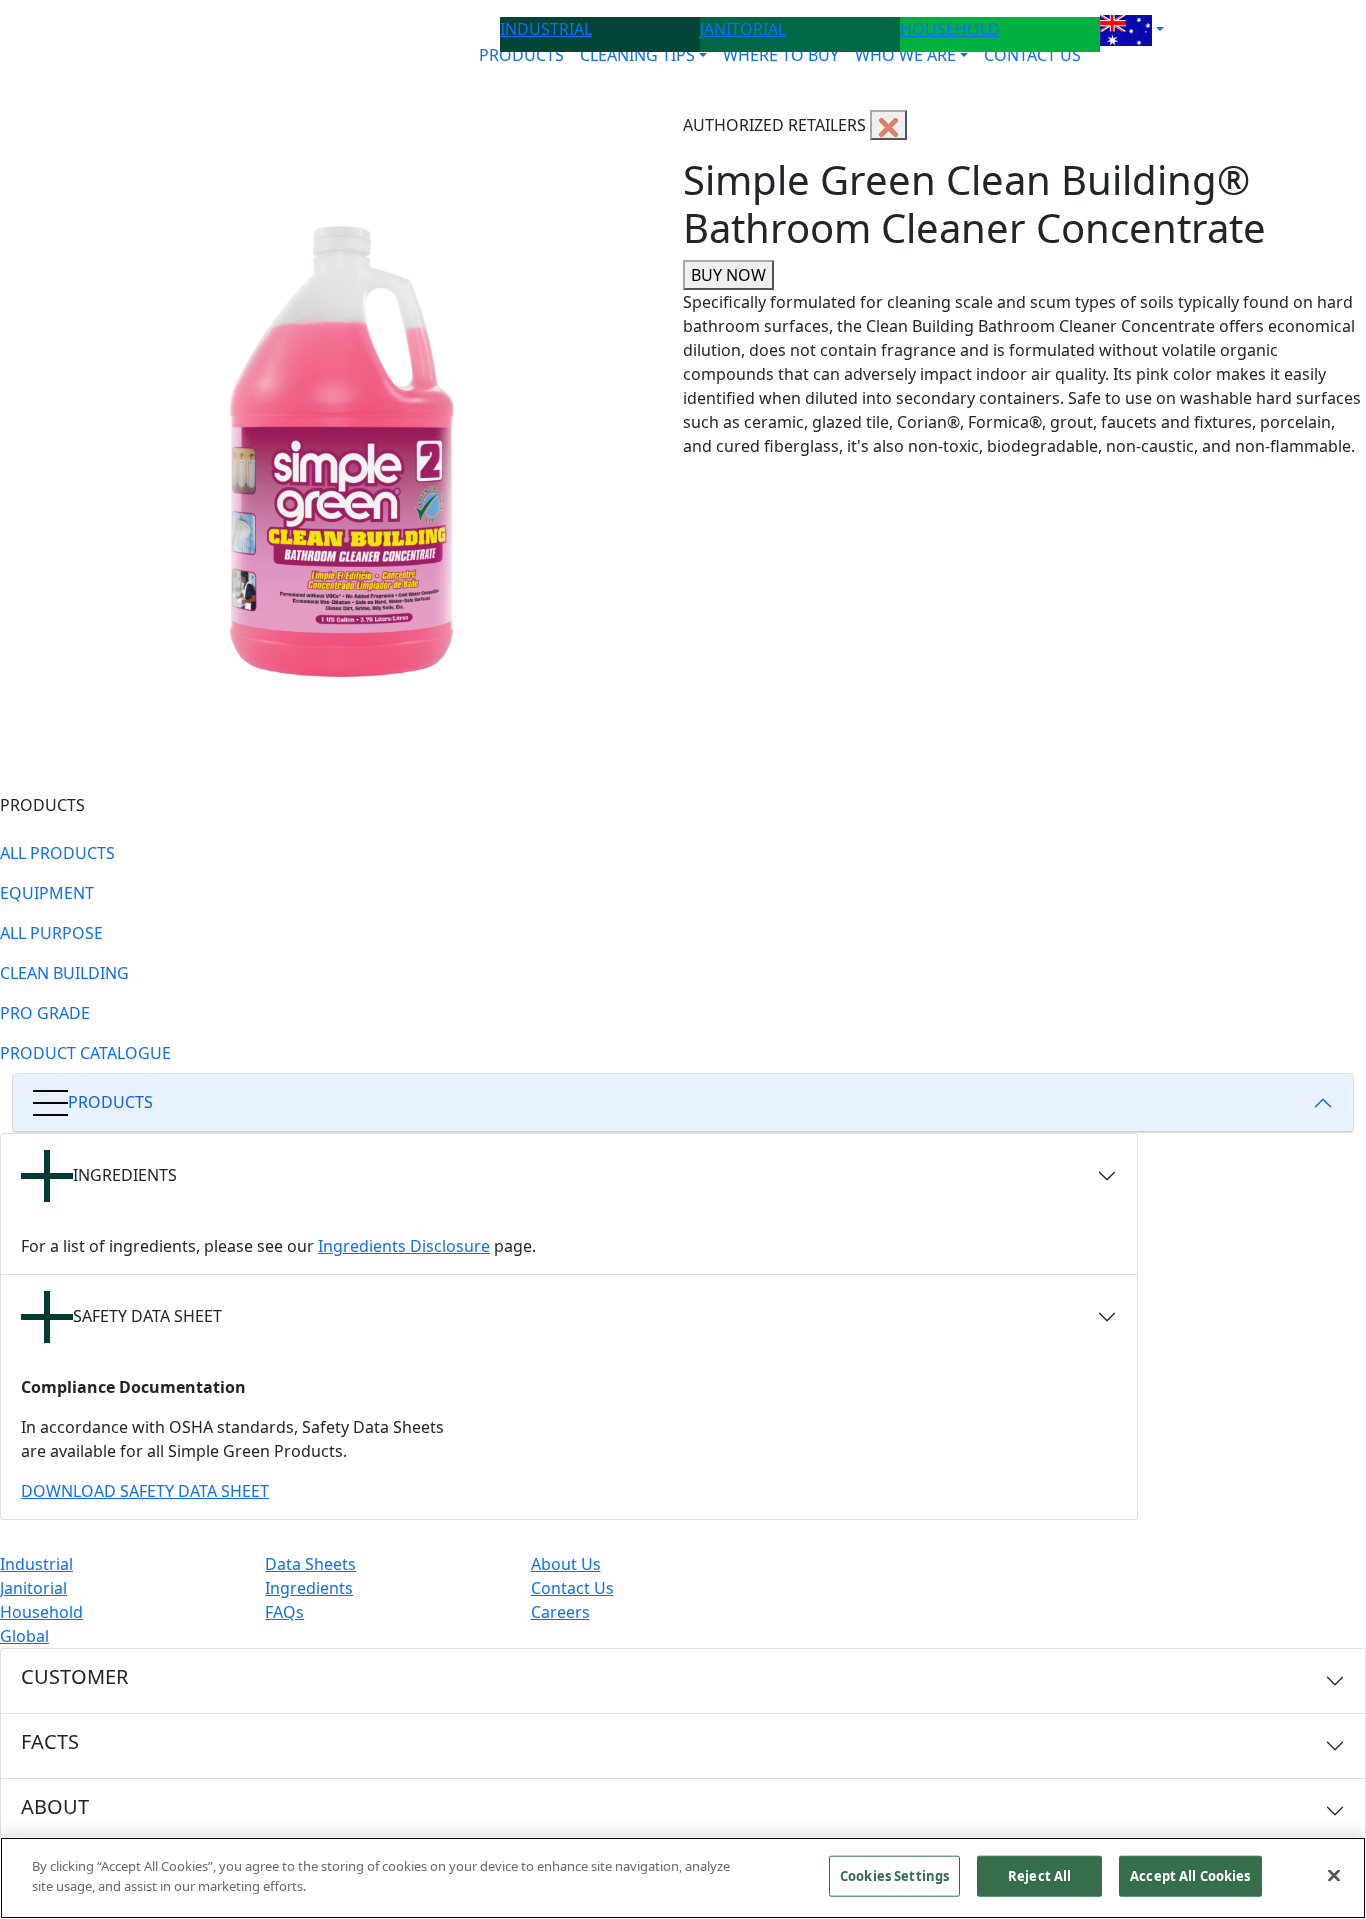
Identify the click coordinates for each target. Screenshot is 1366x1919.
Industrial (36, 1564)
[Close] (1334, 1875)
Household (41, 1612)
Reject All (1039, 1876)
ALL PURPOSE (51, 933)
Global (24, 1636)
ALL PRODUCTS (57, 853)
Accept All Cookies (1190, 1876)
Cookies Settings (894, 1876)
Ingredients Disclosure (404, 1246)
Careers (560, 1612)
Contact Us (572, 1588)
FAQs (284, 1612)
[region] (683, 1878)
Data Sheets (310, 1564)
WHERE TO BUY (781, 55)
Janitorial (33, 1588)
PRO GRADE (45, 1013)
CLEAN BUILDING (64, 973)
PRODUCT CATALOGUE (85, 1053)
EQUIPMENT (47, 893)
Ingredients (309, 1588)
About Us (566, 1564)
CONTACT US (1032, 55)
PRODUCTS (521, 55)
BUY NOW (728, 275)
